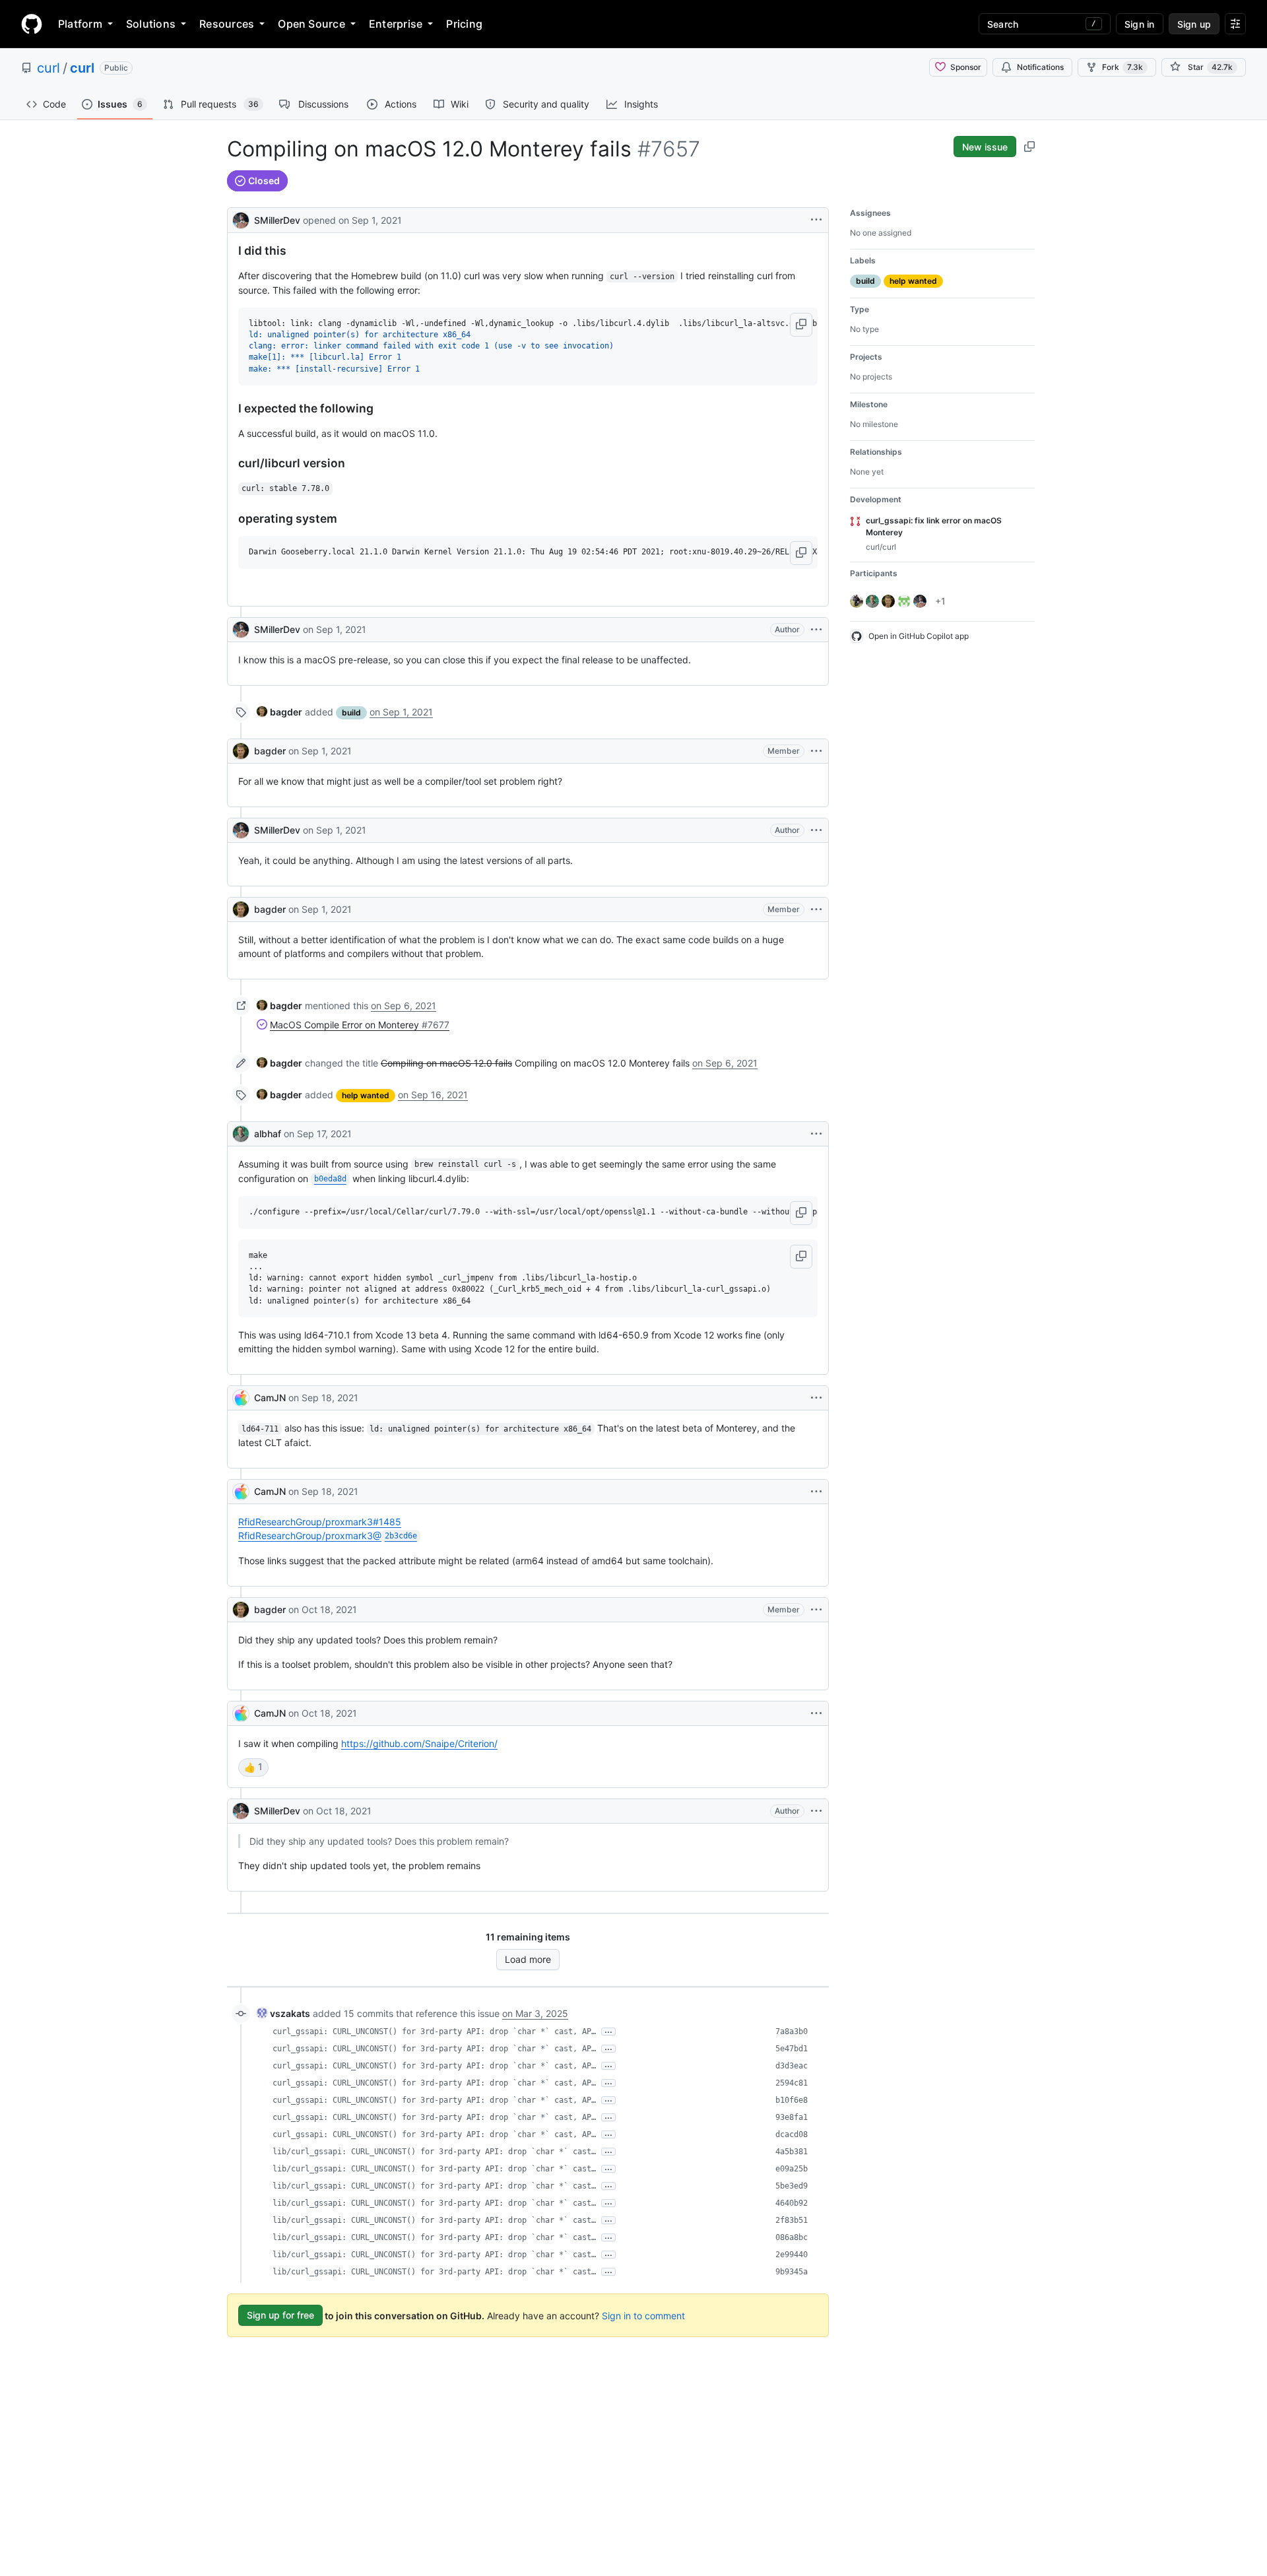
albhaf (268, 1134)
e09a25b (792, 2169)
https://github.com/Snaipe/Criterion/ (419, 1743)
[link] (279, 712)
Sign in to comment (643, 2315)
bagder (270, 751)
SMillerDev (277, 220)
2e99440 (792, 2255)
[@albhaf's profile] (241, 1134)
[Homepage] (32, 24)
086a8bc (792, 2237)
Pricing (464, 24)
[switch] (253, 1767)
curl (49, 68)
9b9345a (792, 2272)
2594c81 (792, 2083)
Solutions (151, 24)
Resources (227, 24)
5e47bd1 (792, 2049)
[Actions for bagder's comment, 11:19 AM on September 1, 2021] (816, 751)
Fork (1122, 67)
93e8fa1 (792, 2117)
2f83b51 (792, 2220)
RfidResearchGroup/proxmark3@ (328, 1536)
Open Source (311, 24)
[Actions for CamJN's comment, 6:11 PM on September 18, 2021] (816, 1492)
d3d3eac (792, 2066)
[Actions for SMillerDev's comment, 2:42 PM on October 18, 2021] (816, 1811)
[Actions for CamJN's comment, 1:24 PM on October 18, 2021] (816, 1713)
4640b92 (792, 2203)
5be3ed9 (792, 2186)
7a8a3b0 (792, 2031)
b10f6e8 (792, 2100)
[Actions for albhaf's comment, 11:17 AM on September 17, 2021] (816, 1134)
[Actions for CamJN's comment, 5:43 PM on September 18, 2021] (816, 1398)
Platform (80, 24)
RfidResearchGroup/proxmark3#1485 (320, 1522)
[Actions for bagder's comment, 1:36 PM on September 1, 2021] (816, 909)
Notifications (1040, 67)
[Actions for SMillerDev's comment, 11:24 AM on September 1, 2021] (816, 830)
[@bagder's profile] (241, 751)
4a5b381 (792, 2152)
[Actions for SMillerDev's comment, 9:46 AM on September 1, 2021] (816, 630)
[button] (801, 325)
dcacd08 (792, 2134)
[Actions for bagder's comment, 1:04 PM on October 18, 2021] (816, 1610)
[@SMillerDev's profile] (241, 219)
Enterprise (396, 24)
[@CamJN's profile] (241, 1398)
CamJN (270, 1398)
